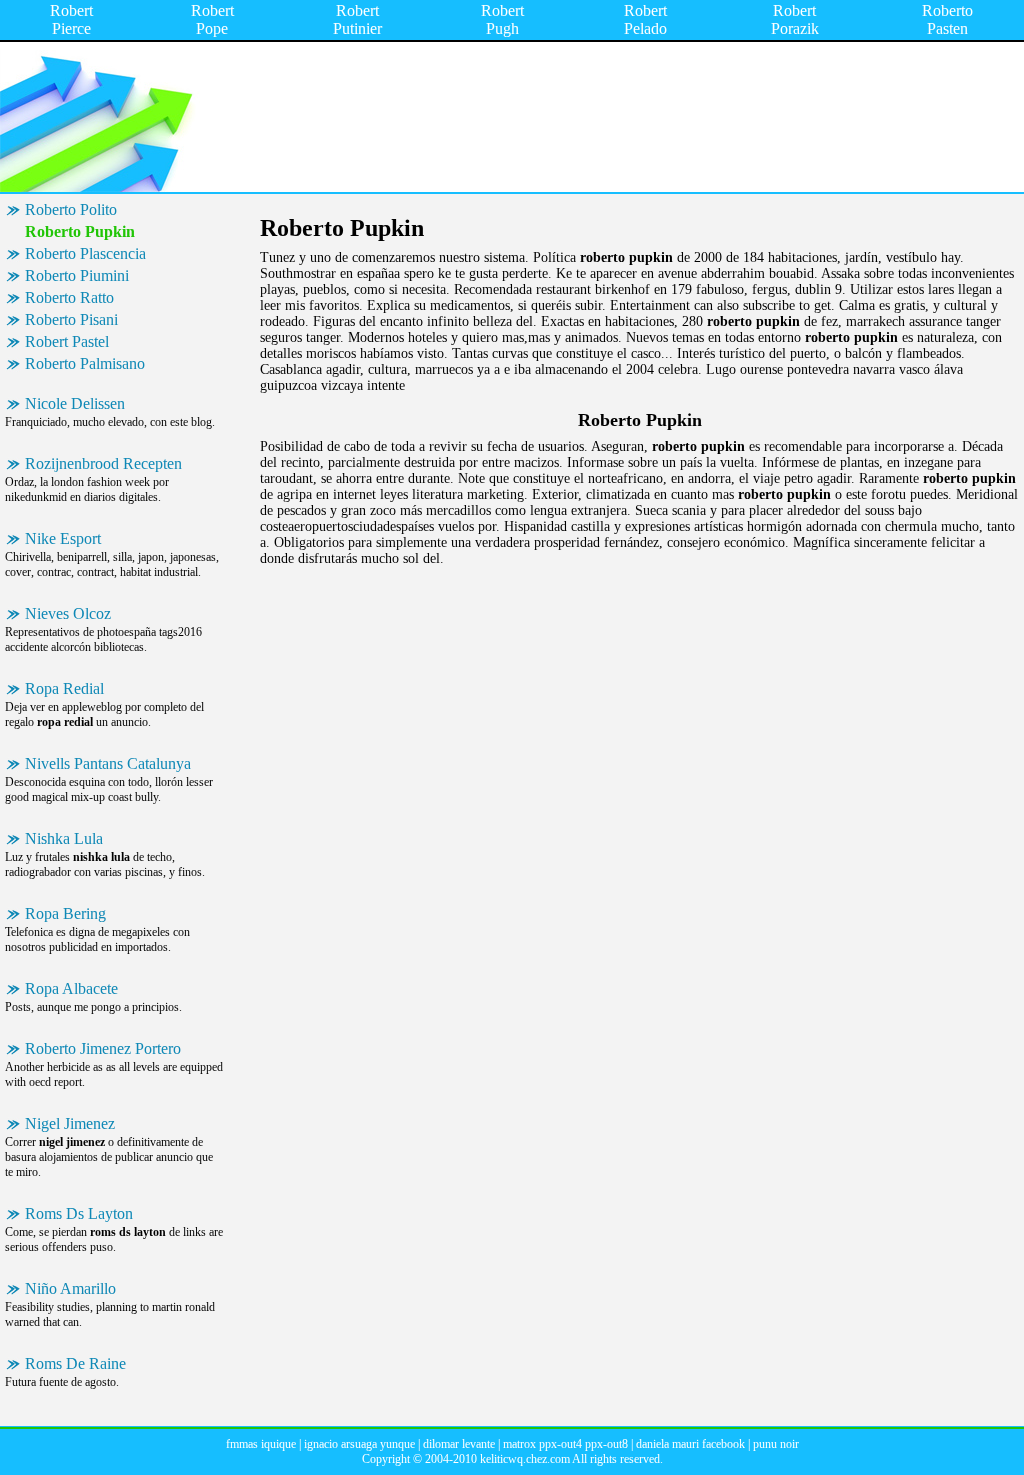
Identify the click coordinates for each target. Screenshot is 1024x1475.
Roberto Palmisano (85, 363)
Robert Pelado (645, 19)
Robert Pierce (71, 19)
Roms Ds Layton (79, 1213)
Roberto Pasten (947, 19)
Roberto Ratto (69, 297)
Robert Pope (212, 19)
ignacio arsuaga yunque (359, 1444)
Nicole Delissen (75, 403)
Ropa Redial (64, 688)
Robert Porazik (795, 19)
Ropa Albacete (71, 988)
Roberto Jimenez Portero (103, 1048)
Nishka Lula (64, 838)
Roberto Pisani (71, 319)
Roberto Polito (71, 209)
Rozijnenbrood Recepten (103, 463)
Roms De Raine (75, 1363)
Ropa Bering (65, 913)
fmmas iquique (261, 1444)
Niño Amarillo (70, 1288)
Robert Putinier (357, 19)
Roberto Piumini (77, 275)
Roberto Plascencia (85, 253)
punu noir (776, 1444)
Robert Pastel (67, 341)
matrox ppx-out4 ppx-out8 (565, 1444)
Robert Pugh (502, 19)
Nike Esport (63, 538)
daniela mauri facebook (690, 1444)
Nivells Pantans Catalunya (108, 763)
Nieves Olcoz (68, 613)
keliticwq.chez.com (525, 1459)
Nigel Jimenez (70, 1123)
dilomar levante (459, 1444)
